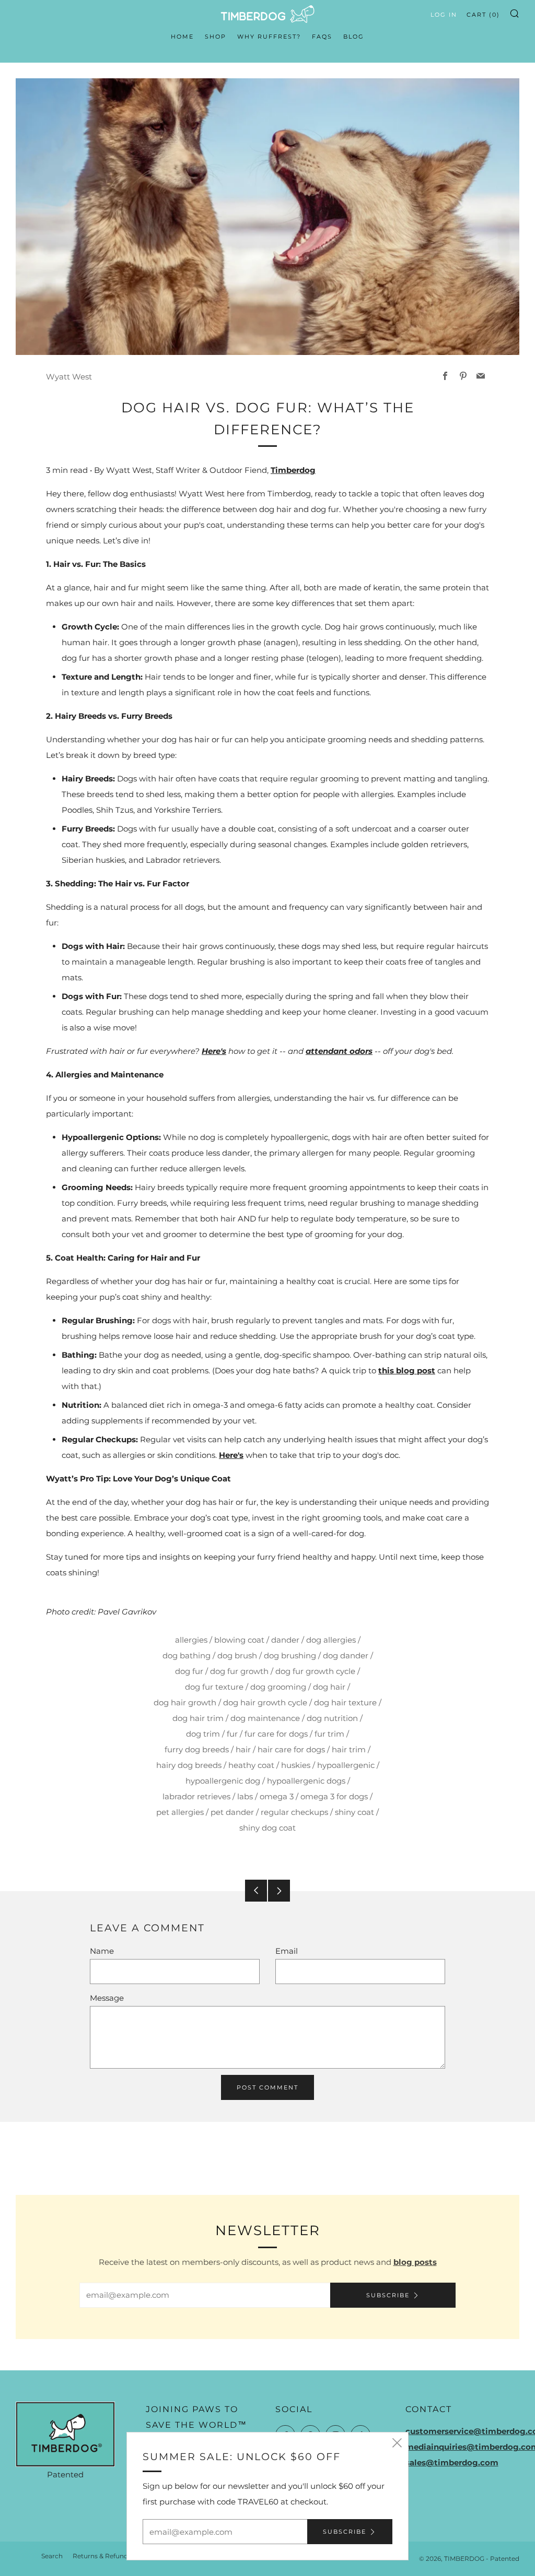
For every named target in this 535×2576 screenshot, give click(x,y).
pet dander (232, 1812)
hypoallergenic (346, 1765)
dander (285, 1640)
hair (243, 1749)
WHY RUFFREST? (269, 37)
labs (245, 1796)
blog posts (415, 2262)
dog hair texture (345, 1702)
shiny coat (354, 1812)
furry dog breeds (197, 1749)
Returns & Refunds (102, 2556)
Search (52, 2556)
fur (232, 1734)
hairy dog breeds (189, 1765)
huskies (296, 1765)
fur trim (329, 1734)
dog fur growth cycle (315, 1671)
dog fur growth (239, 1671)
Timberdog (293, 470)
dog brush (237, 1655)
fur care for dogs (276, 1734)
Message (107, 1998)
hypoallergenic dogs (306, 1781)
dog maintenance (265, 1718)
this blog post (407, 1370)
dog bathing (187, 1655)
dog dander (346, 1655)
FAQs (322, 37)
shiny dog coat (267, 1828)
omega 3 (277, 1796)
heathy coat (251, 1765)
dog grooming (278, 1687)
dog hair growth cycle (265, 1702)
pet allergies (180, 1812)
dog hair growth (185, 1702)
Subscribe (388, 2295)
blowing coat (239, 1640)
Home (182, 37)
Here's (214, 1051)
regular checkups (294, 1812)
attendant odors (339, 1051)
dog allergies (331, 1640)
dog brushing (290, 1655)
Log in (444, 15)
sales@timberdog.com (452, 2462)
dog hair (329, 1687)
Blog (354, 37)
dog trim (203, 1734)
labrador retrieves (196, 1796)
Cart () (483, 15)
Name (102, 1951)
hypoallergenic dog (223, 1781)
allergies (191, 1640)
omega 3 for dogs (334, 1796)
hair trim (349, 1749)
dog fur (189, 1671)
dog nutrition (332, 1718)
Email (287, 1951)
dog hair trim (198, 1718)
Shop (216, 37)
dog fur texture (214, 1687)
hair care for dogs (291, 1749)
